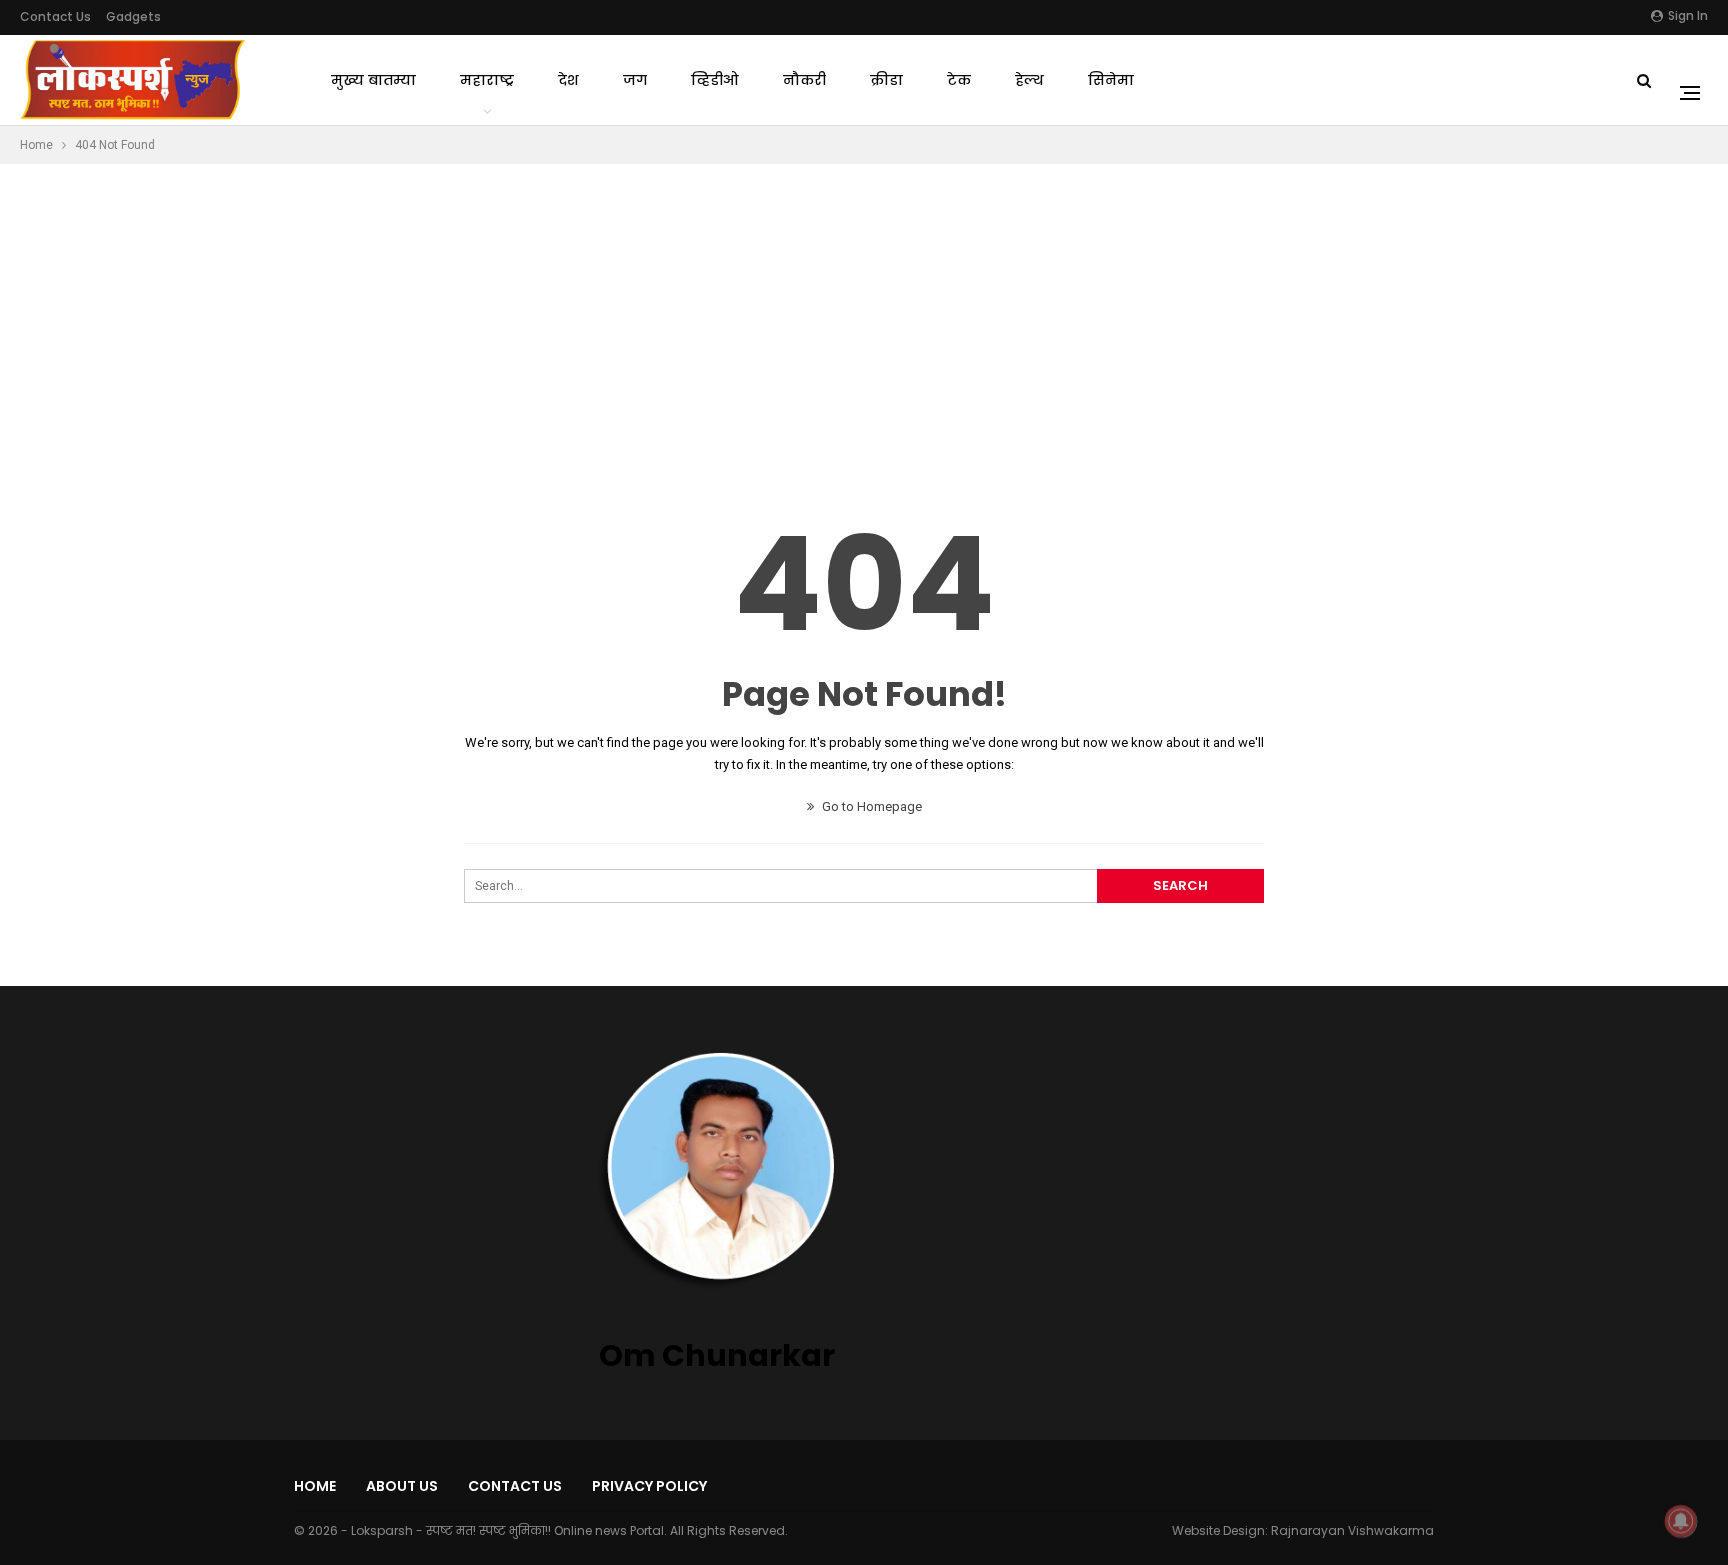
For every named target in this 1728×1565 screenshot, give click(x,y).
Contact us (55, 16)
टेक (959, 80)
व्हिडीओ (715, 80)
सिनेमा (1111, 80)
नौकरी (804, 80)
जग (635, 80)
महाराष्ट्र (487, 80)
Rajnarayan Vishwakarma (1352, 1530)
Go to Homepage (870, 806)
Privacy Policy (649, 1486)
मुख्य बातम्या (373, 80)
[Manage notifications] (1681, 1521)
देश (568, 80)
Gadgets (133, 16)
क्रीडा (886, 80)
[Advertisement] (864, 314)
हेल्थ (1029, 80)
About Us (402, 1486)
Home (315, 1486)
